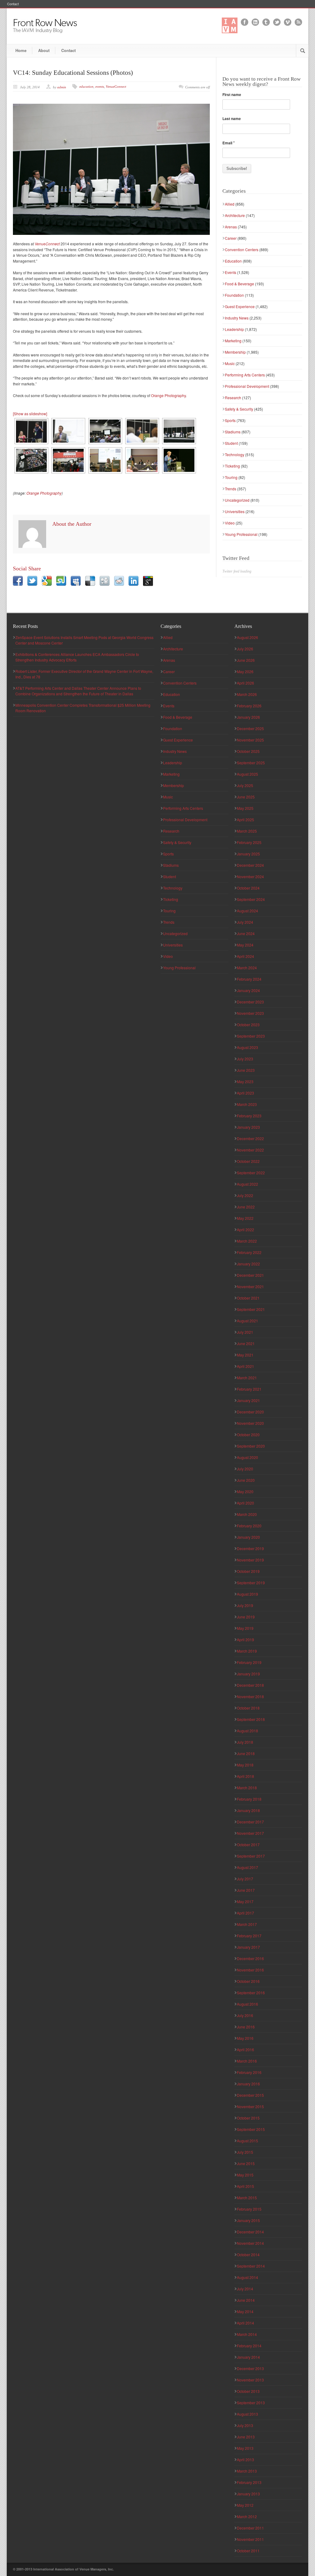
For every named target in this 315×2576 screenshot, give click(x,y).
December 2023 (250, 1002)
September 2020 (251, 1446)
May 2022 (245, 1218)
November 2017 (250, 1833)
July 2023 (245, 1059)
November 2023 (250, 1013)
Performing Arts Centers (245, 375)
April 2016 (245, 2050)
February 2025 (249, 842)
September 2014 (251, 2266)
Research (233, 398)
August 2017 (247, 1867)
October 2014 (248, 2255)
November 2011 (250, 2539)
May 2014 (245, 2311)
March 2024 (247, 968)
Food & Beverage (239, 284)
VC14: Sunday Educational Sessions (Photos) (73, 73)
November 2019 (250, 1560)
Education (233, 261)
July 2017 (245, 1879)
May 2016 (245, 2038)
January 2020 (248, 1537)
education (86, 86)
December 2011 (250, 2528)
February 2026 (249, 706)
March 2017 (247, 1924)
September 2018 (251, 1719)
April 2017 (245, 1913)
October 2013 (248, 2391)
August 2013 (247, 2414)
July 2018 (245, 1742)
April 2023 (245, 1093)
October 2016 (248, 1981)
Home (21, 50)
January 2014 (248, 2357)
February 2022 (249, 1252)
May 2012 (245, 2505)
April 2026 (245, 683)
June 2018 (246, 1753)
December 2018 (250, 1685)
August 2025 (247, 774)
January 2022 (248, 1264)
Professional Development (247, 386)
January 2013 (248, 2494)
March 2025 (247, 831)
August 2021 (247, 1321)
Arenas (231, 227)
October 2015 (248, 2118)
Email (229, 143)
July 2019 (245, 1605)
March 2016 (247, 2061)
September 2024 (251, 899)
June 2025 (246, 797)
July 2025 (245, 785)
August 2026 (247, 637)
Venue (47, 244)
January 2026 (248, 717)
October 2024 (248, 888)
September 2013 (251, 2403)
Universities (235, 511)
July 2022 (245, 1195)
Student (231, 443)
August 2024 (247, 911)
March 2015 (247, 2198)
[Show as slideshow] (30, 414)
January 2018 (248, 1810)
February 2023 (249, 1116)
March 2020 (247, 1514)
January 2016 (248, 2084)
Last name (232, 119)
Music (230, 363)
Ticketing (232, 466)
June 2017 (246, 1890)
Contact (13, 4)
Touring (231, 477)
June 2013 (246, 2437)
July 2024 (245, 922)
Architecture (235, 215)
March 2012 (247, 2516)
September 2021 (251, 1309)
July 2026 (245, 649)
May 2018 (245, 1765)
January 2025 (248, 854)
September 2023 (251, 1036)
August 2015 (247, 2141)
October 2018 (248, 1708)
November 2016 (250, 1970)
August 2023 (247, 1047)
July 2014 (245, 2289)
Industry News (237, 318)
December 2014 (250, 2232)
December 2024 (250, 865)
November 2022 (250, 1150)
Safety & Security (239, 409)
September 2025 (251, 763)
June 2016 (246, 2027)
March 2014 (247, 2334)
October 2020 (248, 1435)
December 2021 (250, 1275)
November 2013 (250, 2380)
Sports (230, 420)
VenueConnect (116, 86)
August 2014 (247, 2277)
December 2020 (250, 1412)
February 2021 (249, 1389)
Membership (235, 352)
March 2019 (247, 1651)
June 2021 (246, 1343)
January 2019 (248, 1674)
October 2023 (248, 1025)
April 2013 (245, 2459)
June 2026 (246, 660)
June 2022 (246, 1207)
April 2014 (245, 2323)
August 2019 (247, 1594)
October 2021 (248, 1298)
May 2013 (245, 2448)
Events (231, 272)
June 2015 (246, 2163)
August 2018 (247, 1731)
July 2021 (245, 1332)
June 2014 (246, 2300)
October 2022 (248, 1161)
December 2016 (250, 1958)
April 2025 (245, 820)
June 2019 (246, 1617)
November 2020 (250, 1423)
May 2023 (245, 1081)
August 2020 (247, 1457)
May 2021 (245, 1355)
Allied (230, 204)
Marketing (233, 341)
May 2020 (245, 1491)
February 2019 (249, 1662)
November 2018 (250, 1696)
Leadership (234, 329)
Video (230, 523)
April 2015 (245, 2186)
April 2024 (245, 956)
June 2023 (246, 1070)
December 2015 (250, 2095)
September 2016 (251, 1993)
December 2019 (250, 1548)
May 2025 (245, 808)
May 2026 (245, 671)
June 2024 (246, 933)
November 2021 (250, 1286)
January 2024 (248, 990)
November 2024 (250, 876)
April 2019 (245, 1640)
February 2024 (249, 979)
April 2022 (245, 1230)
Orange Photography (168, 395)
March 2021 (247, 1378)
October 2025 (248, 751)
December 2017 (250, 1822)
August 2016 (247, 2004)
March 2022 (247, 1241)
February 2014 (249, 2346)
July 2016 (245, 2015)
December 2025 (250, 728)
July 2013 (245, 2425)
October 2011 (248, 2551)
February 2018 (249, 1799)
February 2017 (249, 1936)
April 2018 (245, 1776)
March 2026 (247, 694)
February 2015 (249, 2209)
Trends (231, 489)
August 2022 (247, 1184)
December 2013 (250, 2368)
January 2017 (248, 1947)
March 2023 (247, 1104)
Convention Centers (242, 249)
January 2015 (248, 2220)
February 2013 (249, 2482)
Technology (235, 454)
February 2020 (249, 1526)
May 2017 (245, 1901)
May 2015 (245, 2175)
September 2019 (251, 1583)
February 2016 (249, 2072)
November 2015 (250, 2106)
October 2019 (248, 1571)
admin (62, 87)
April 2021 (245, 1366)
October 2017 (248, 1845)
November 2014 (250, 2243)
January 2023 (248, 1127)
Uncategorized (237, 500)
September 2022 (251, 1173)
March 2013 (247, 2471)
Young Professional (241, 534)
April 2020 (245, 1503)
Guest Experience (240, 306)
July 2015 (245, 2152)
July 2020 (245, 1469)
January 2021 (248, 1400)
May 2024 (245, 945)
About (44, 50)
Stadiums (233, 432)
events (100, 86)
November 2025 (250, 740)
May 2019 (245, 1628)
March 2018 (247, 1788)
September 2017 (251, 1856)
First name (232, 94)
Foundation (234, 295)
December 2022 (250, 1138)
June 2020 (246, 1480)
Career (231, 238)
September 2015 (251, 2129)
